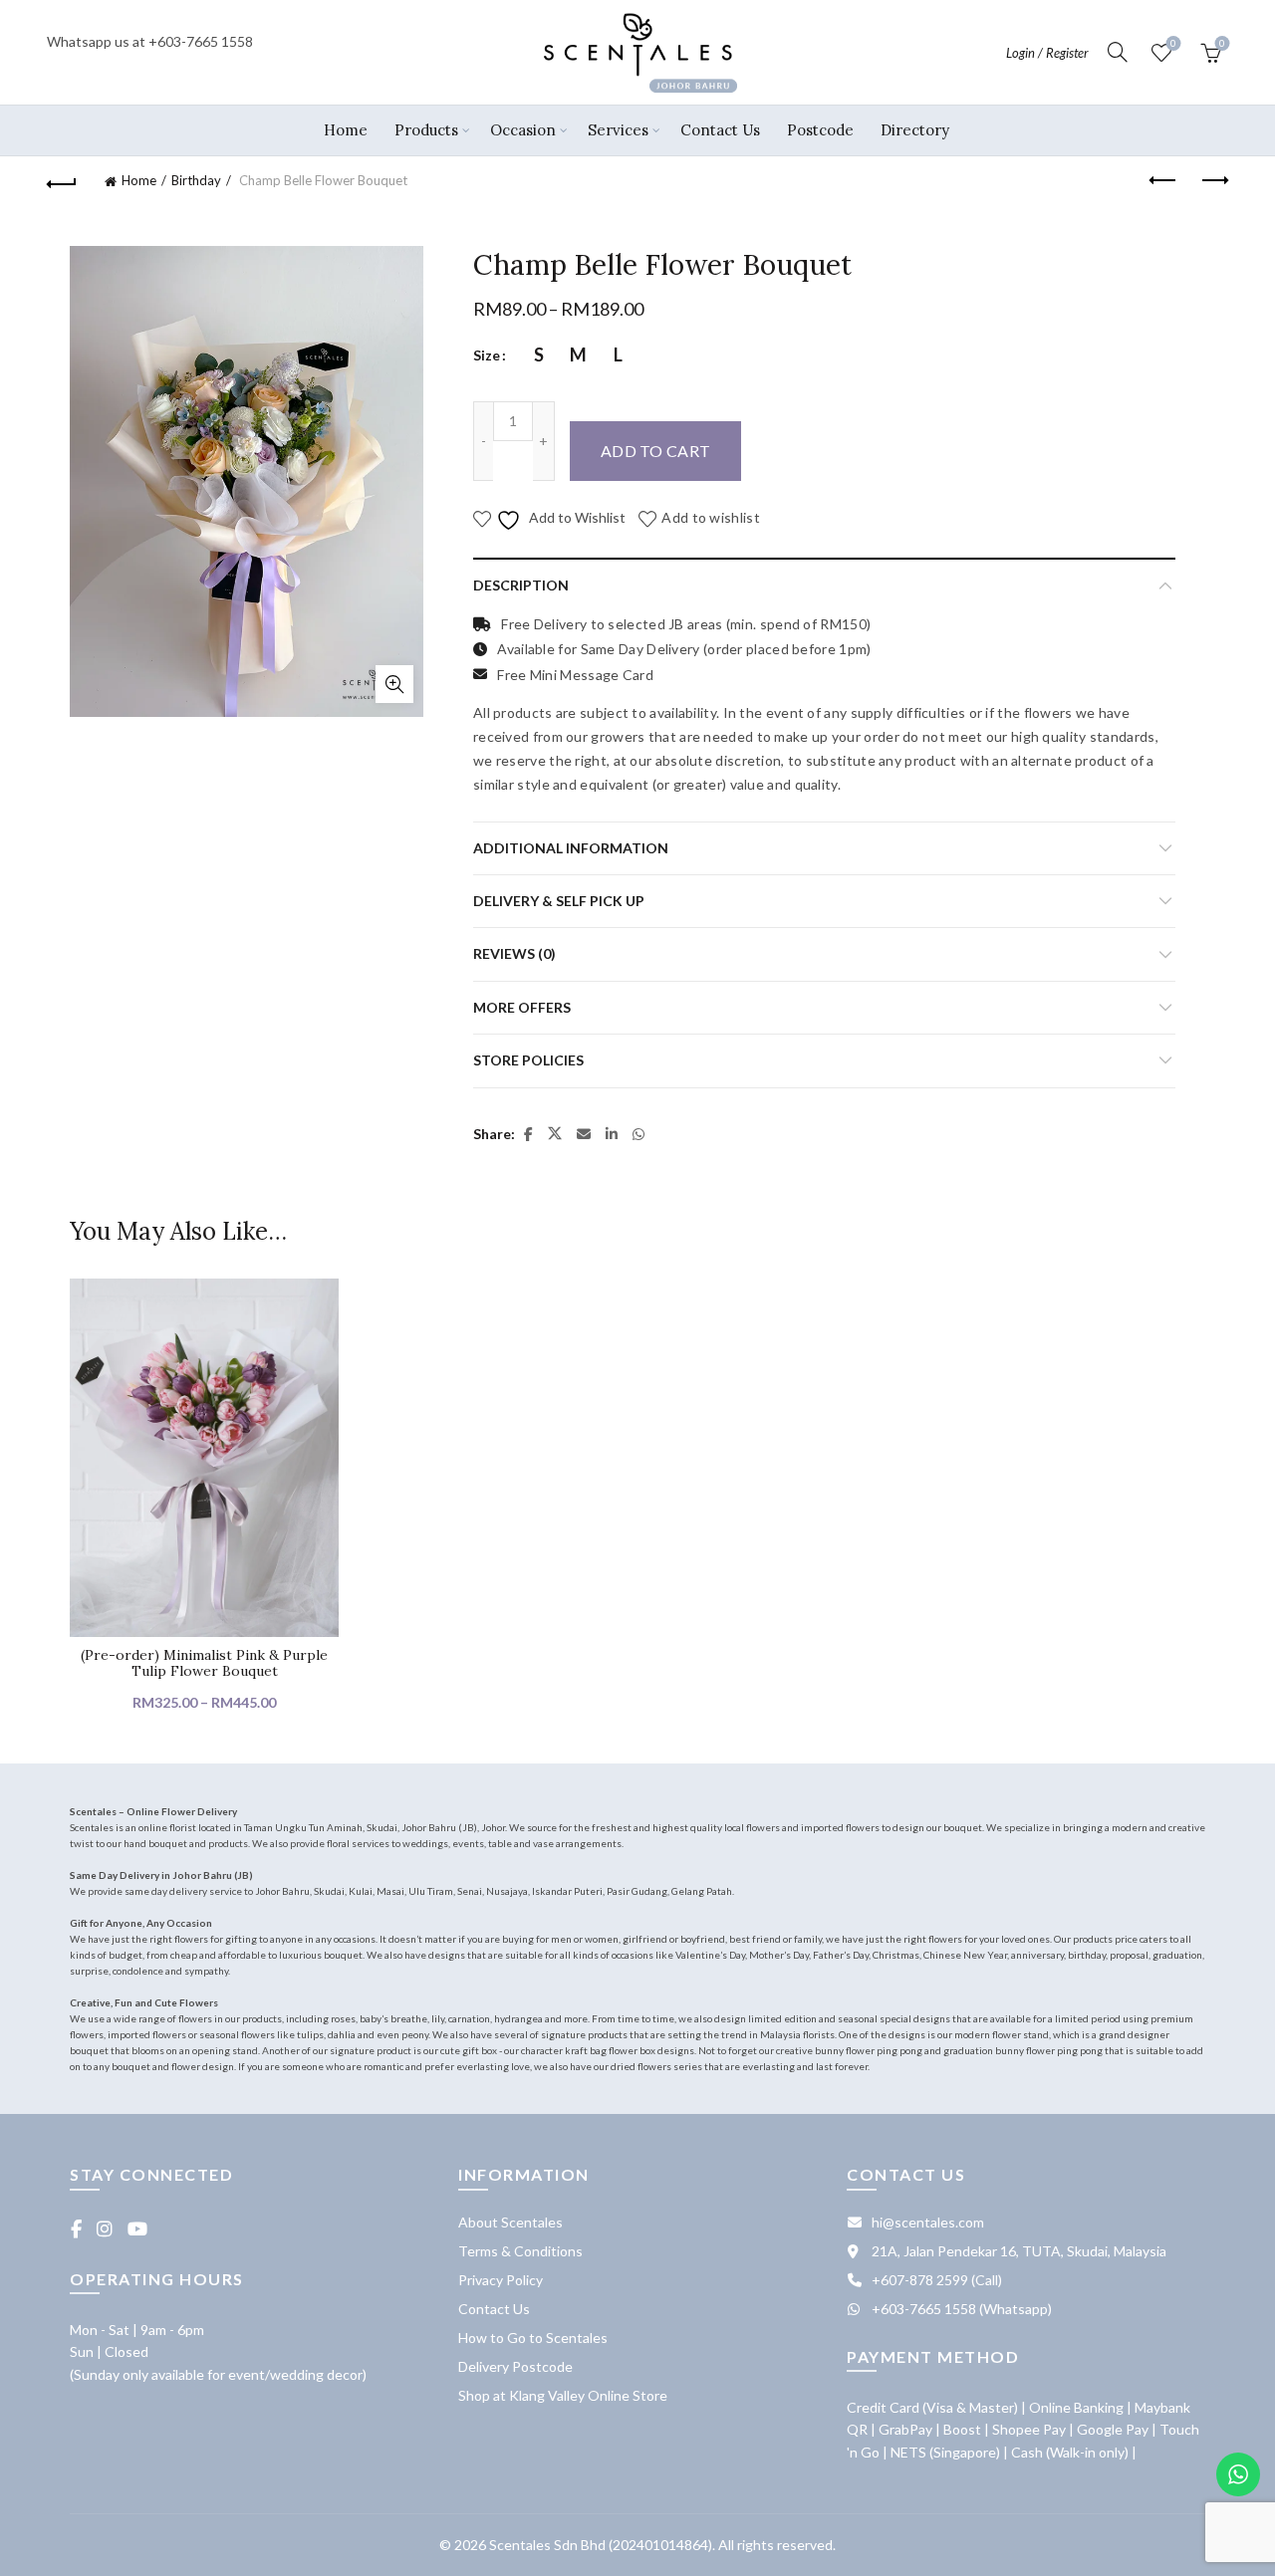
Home (346, 130)
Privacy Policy (501, 2280)
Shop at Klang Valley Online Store (563, 2395)
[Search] (1118, 52)
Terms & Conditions (520, 2251)
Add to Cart (655, 451)
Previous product (1163, 181)
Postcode (820, 130)
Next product (1213, 181)
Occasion (523, 130)
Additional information (571, 848)
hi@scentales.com (928, 2222)
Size (487, 355)
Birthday (196, 180)
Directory (915, 130)
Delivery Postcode (515, 2366)
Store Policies (528, 1060)
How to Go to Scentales (533, 2338)
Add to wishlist (711, 517)
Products (426, 130)
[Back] (62, 181)
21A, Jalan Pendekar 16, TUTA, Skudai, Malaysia (1019, 2251)
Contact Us (720, 130)
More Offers (522, 1007)
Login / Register (1047, 53)
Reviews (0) (514, 953)
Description (521, 585)
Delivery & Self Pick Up (559, 901)
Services (618, 130)
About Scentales (510, 2222)
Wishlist (1173, 43)
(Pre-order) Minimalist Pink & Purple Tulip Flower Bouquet (204, 1664)
